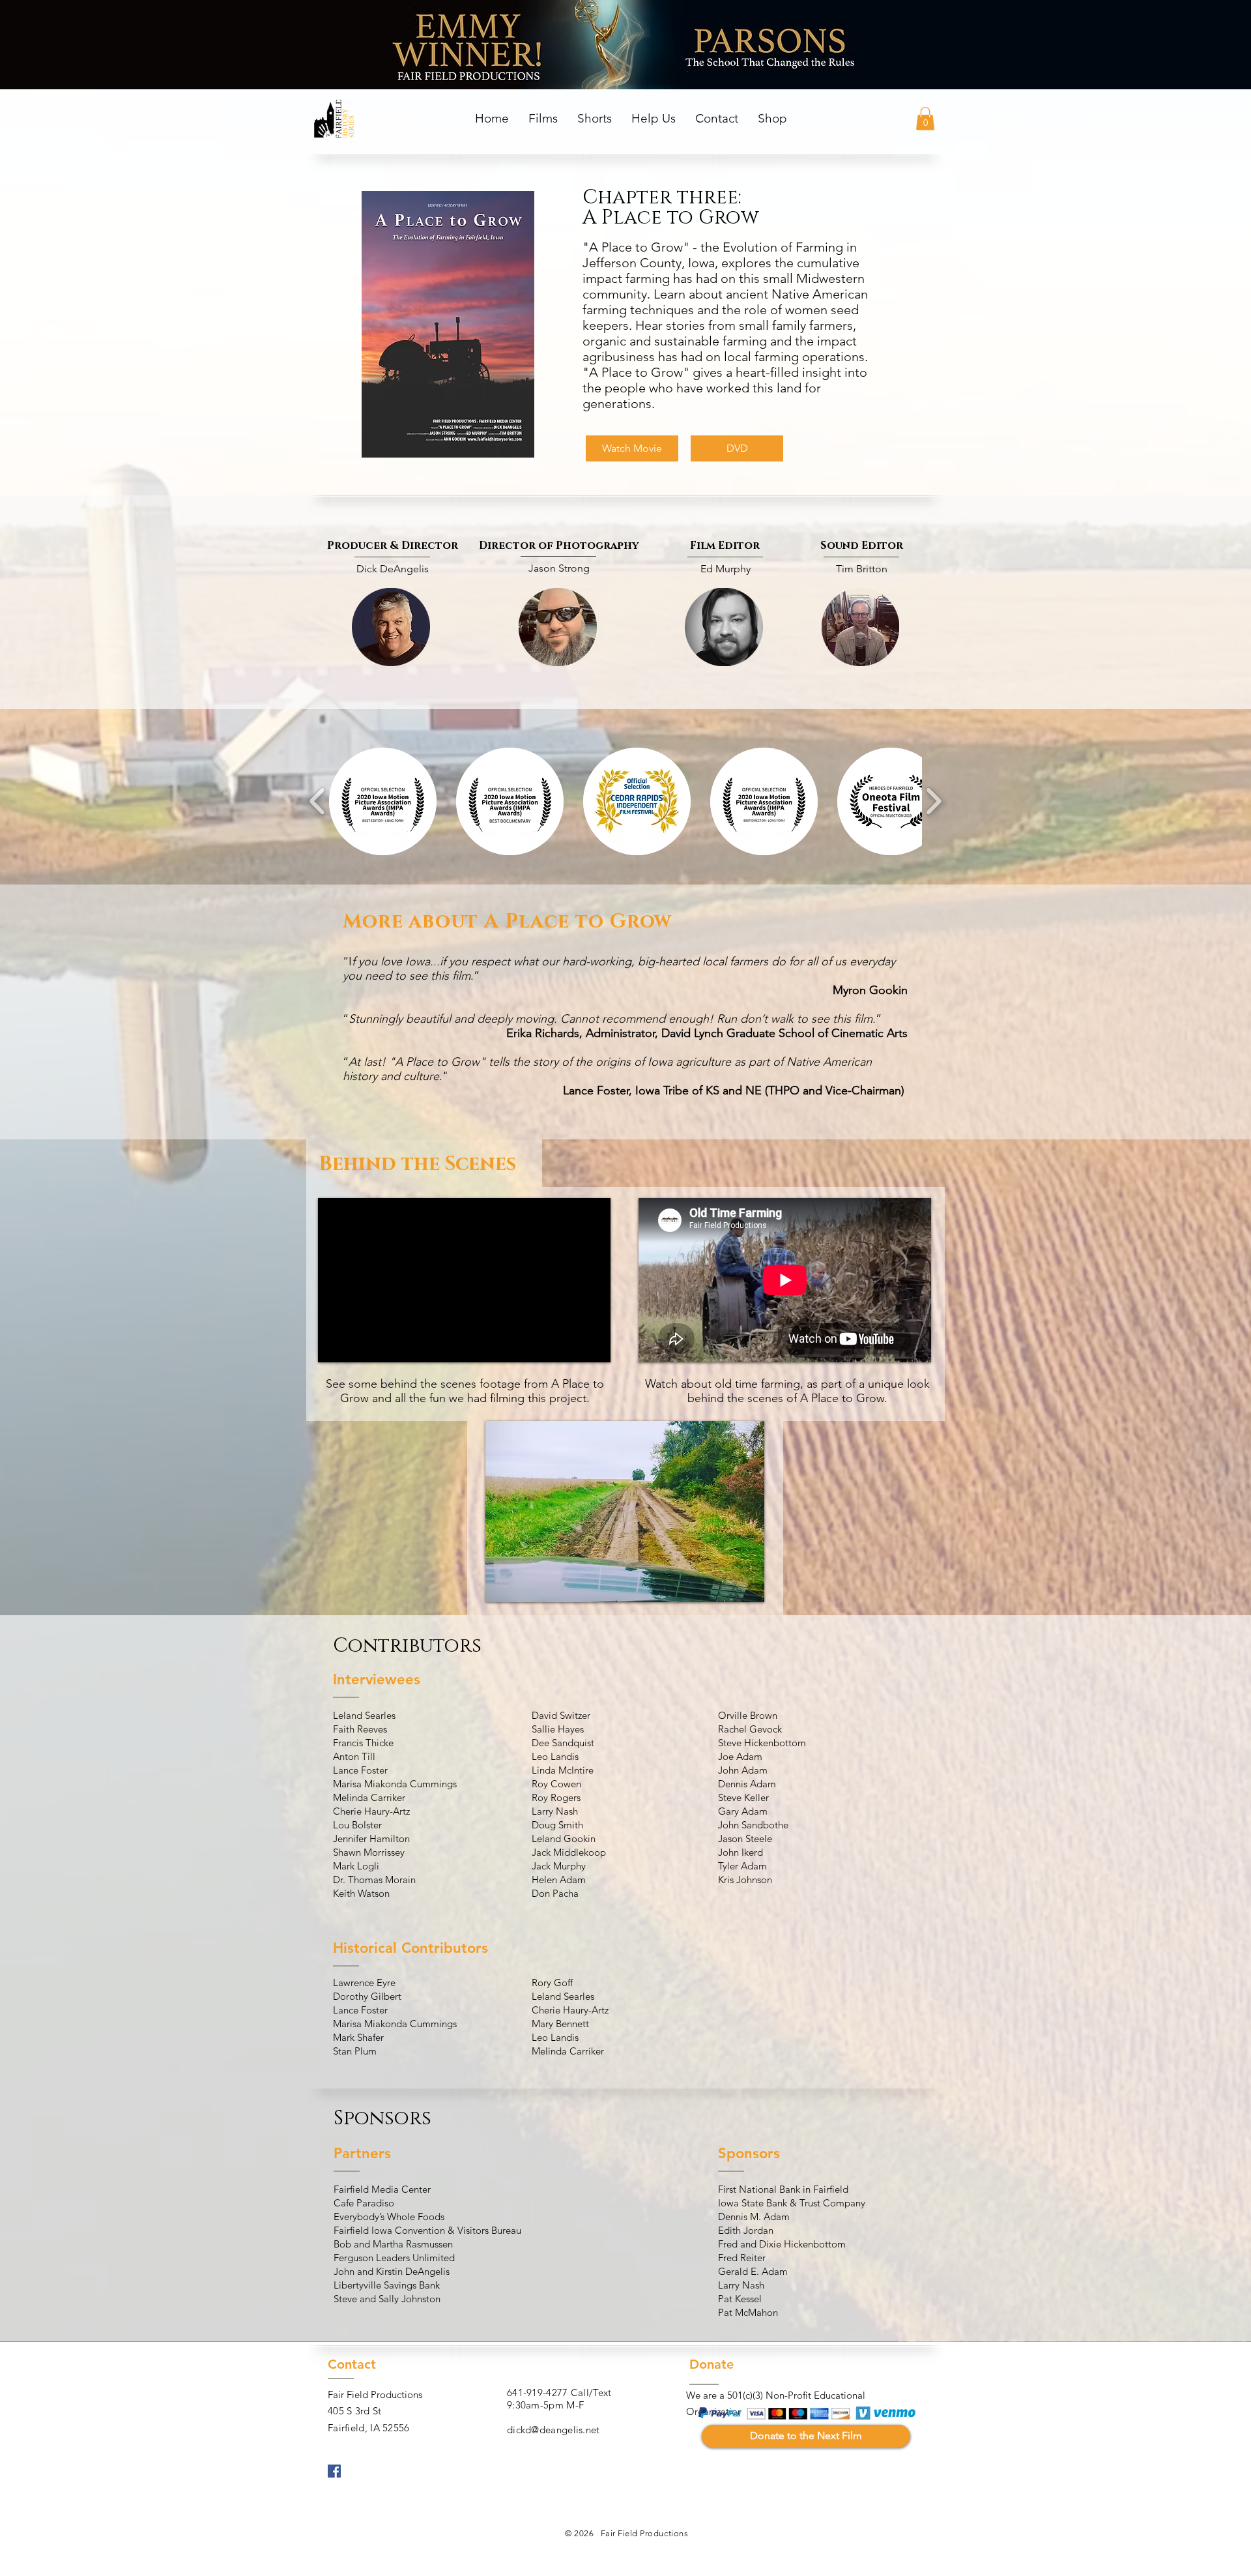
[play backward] (318, 801)
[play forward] (933, 801)
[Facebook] (334, 2471)
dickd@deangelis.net (554, 2430)
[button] (543, 119)
